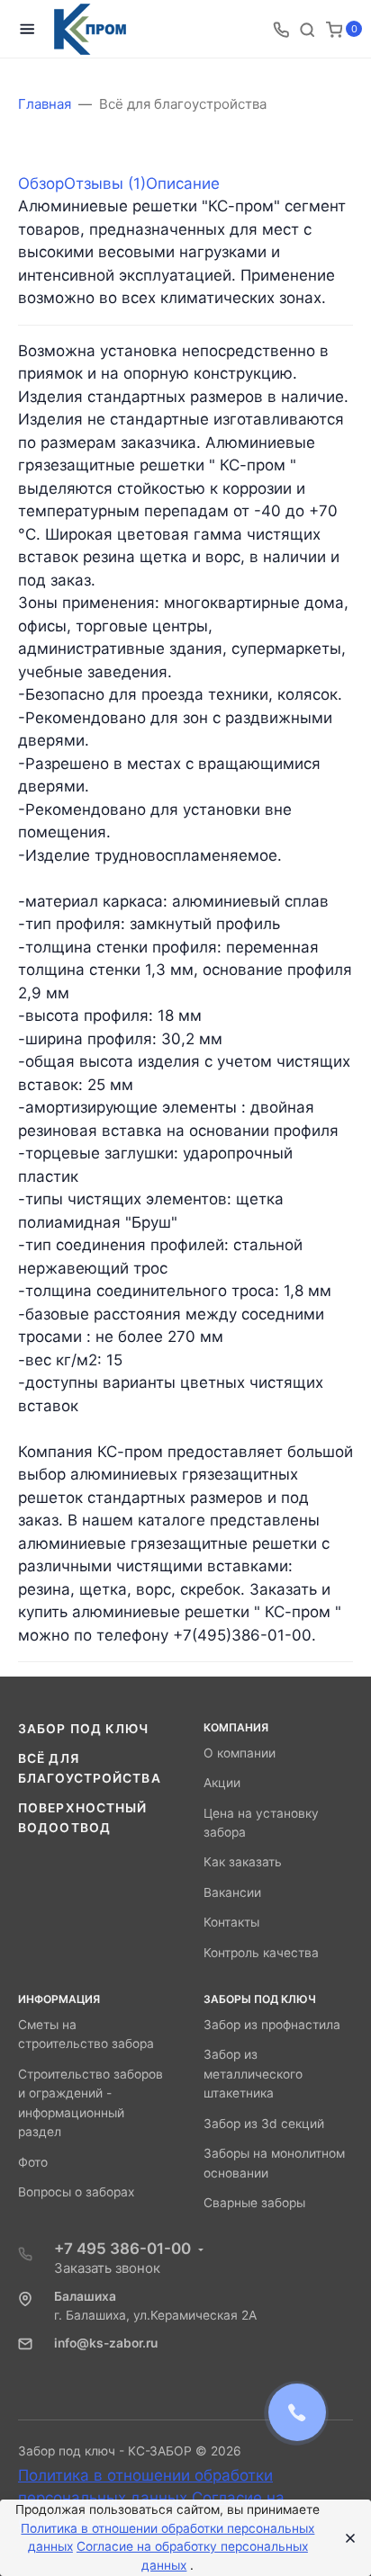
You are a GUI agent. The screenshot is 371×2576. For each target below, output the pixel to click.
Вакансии (232, 1892)
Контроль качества (261, 1953)
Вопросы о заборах (76, 2192)
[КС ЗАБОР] (90, 29)
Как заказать (243, 1862)
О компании (240, 1753)
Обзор (41, 183)
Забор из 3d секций (264, 2124)
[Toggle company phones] (281, 29)
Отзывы (105, 183)
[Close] (345, 2538)
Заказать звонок (107, 2268)
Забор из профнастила (272, 2025)
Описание (183, 183)
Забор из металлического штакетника (253, 2074)
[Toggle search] (307, 29)
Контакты (231, 1922)
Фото (33, 2162)
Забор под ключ (84, 1729)
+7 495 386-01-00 (122, 2249)
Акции (222, 1783)
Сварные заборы (254, 2203)
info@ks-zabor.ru (106, 2343)
